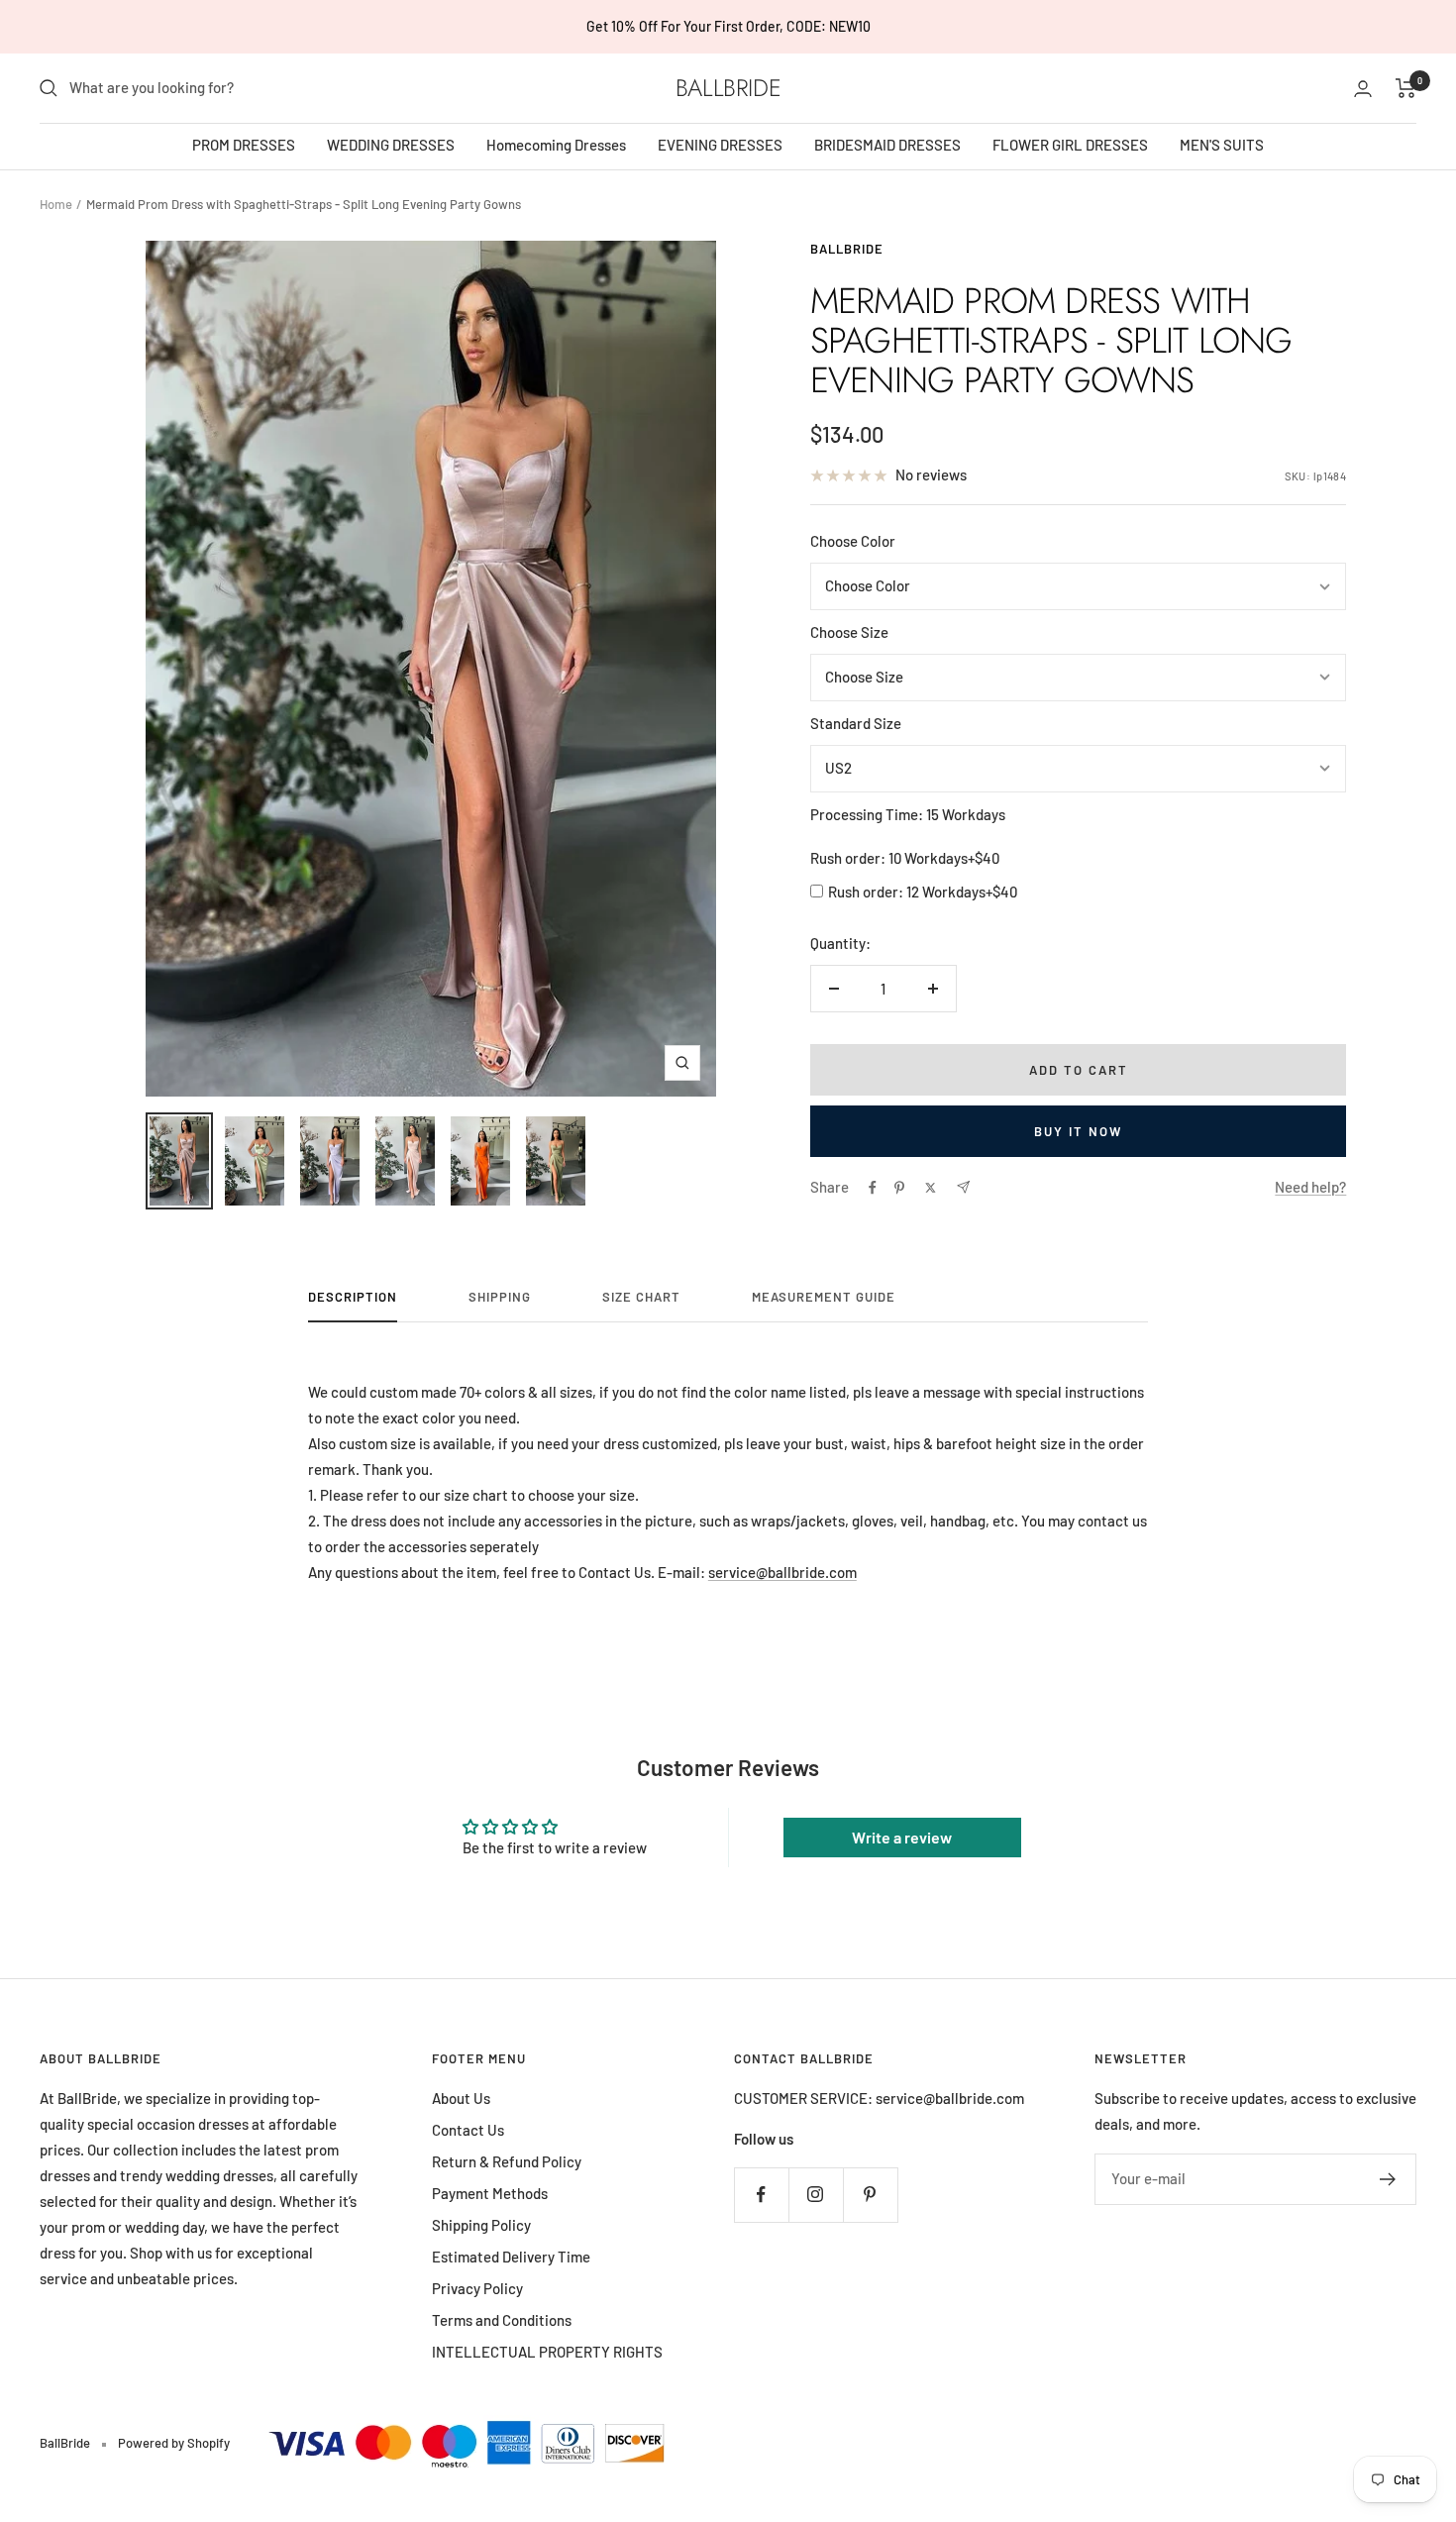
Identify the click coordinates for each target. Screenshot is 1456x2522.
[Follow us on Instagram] (816, 2195)
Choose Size (849, 632)
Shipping (500, 1297)
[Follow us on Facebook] (761, 2195)
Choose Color (853, 541)
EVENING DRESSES (720, 145)
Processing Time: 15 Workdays (908, 814)
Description (353, 1297)
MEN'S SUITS (1222, 145)
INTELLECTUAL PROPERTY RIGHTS (547, 2352)
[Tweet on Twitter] (931, 1188)
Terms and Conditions (502, 2320)
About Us (461, 2098)
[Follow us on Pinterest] (870, 2195)
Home (56, 204)
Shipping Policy (481, 2225)
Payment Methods (490, 2193)
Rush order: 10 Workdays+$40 (905, 858)
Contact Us (468, 2130)
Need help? (1310, 1187)
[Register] (1388, 2179)
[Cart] (1406, 88)
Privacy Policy (477, 2288)
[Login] (1363, 89)
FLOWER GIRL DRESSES (1070, 145)
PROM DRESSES (244, 145)
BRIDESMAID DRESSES (887, 145)
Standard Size (856, 723)
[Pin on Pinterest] (899, 1188)
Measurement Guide (824, 1297)
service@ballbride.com (782, 1572)
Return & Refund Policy (507, 2161)
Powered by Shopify (174, 2443)
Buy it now (1078, 1131)
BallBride (847, 249)
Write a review (902, 1837)
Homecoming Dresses (556, 145)
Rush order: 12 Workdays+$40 (923, 892)
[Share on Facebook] (873, 1188)
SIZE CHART (641, 1297)
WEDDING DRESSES (391, 145)
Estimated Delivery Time (511, 2257)
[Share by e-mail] (963, 1187)
